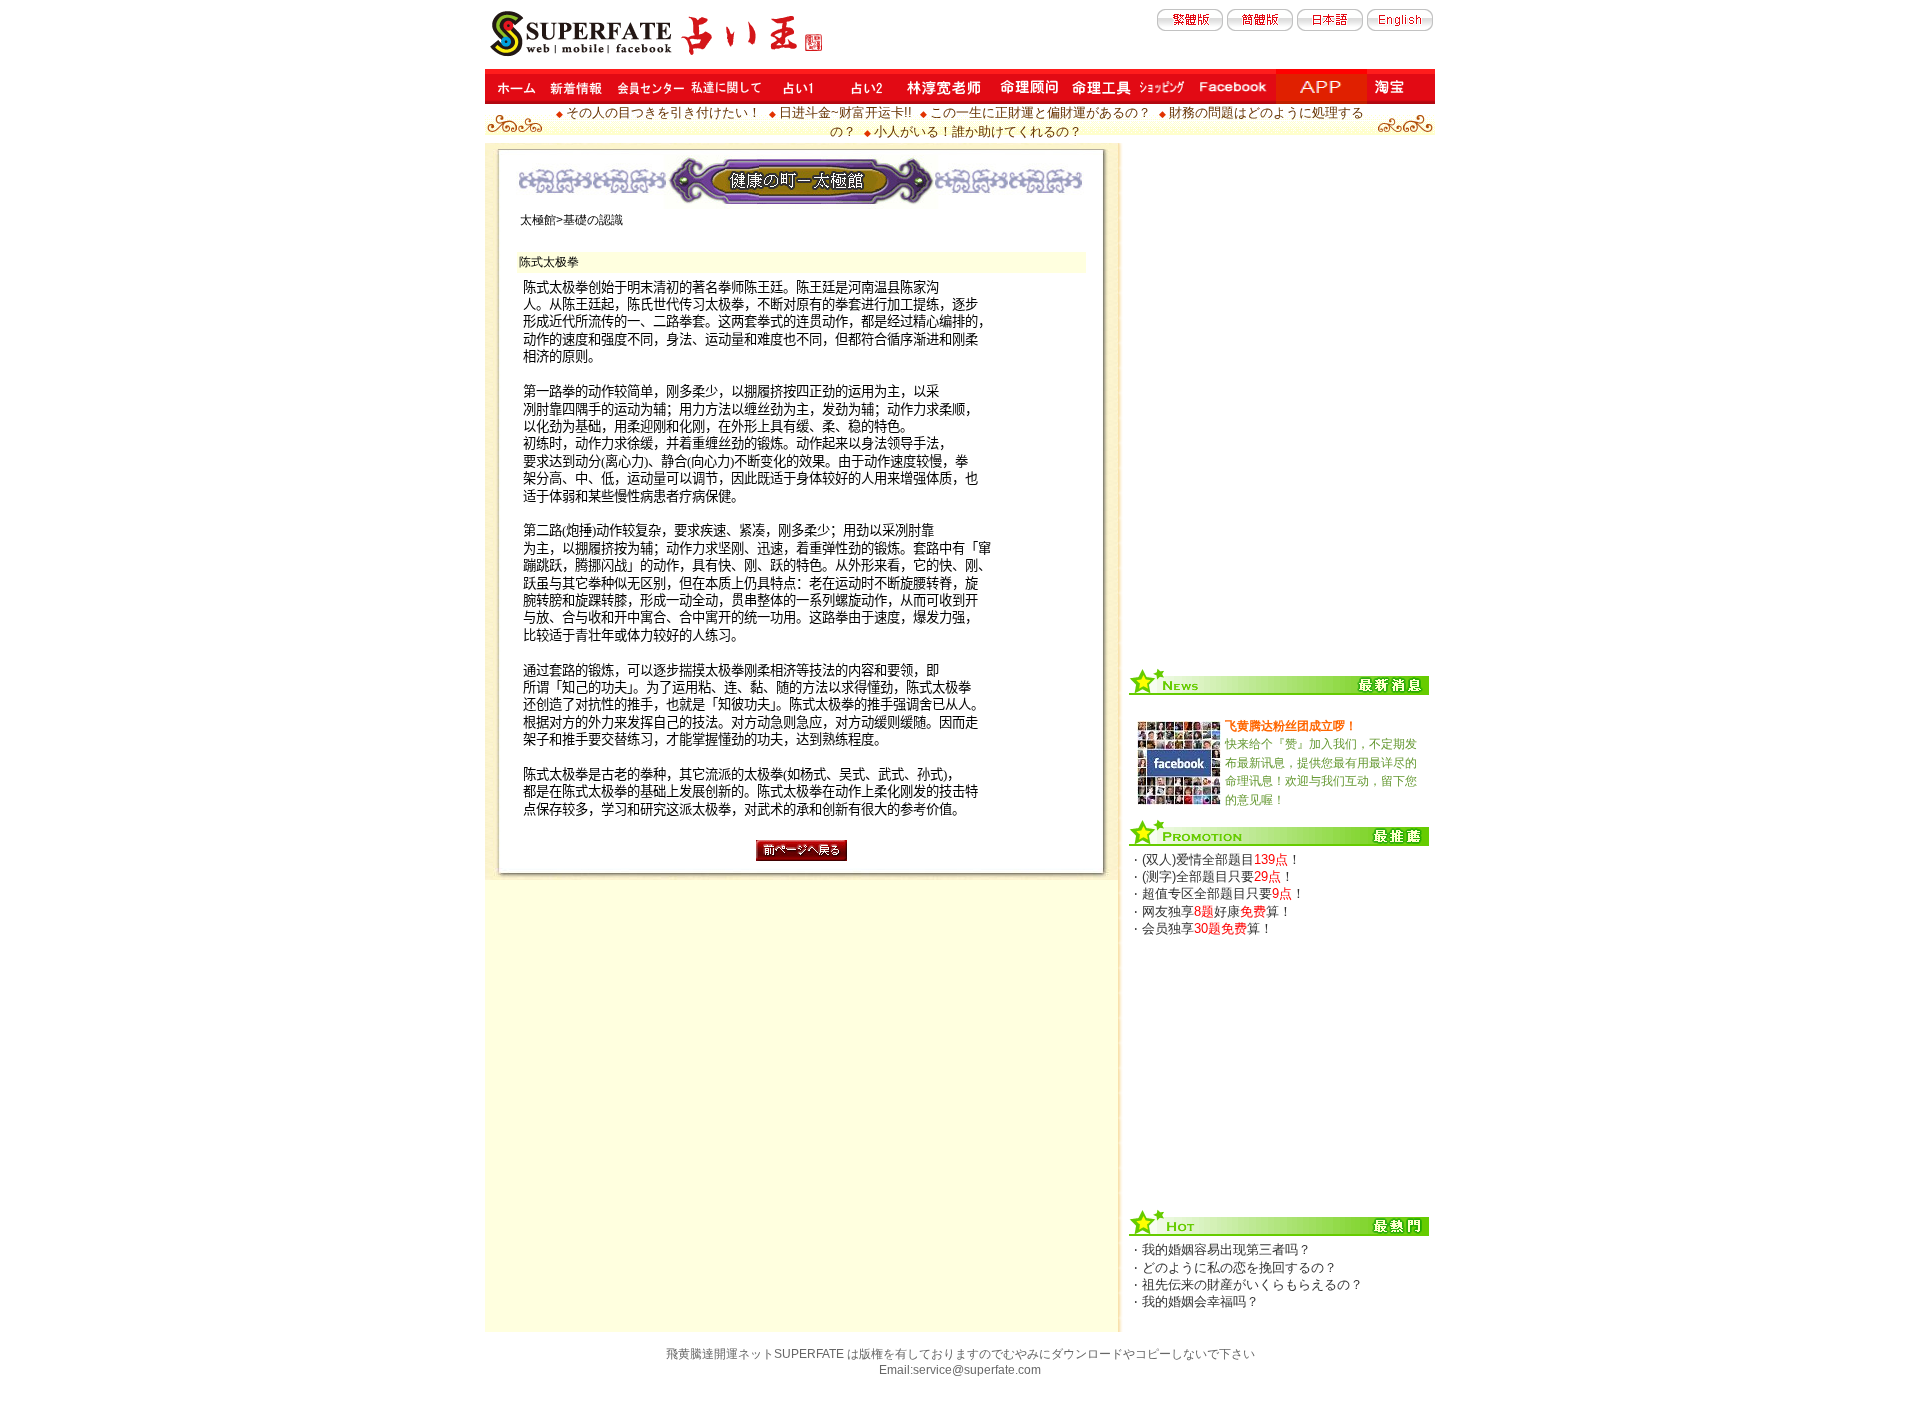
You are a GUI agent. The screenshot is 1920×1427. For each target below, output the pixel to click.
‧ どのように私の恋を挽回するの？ (1235, 1267)
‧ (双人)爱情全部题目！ (1217, 859)
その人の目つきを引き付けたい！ (663, 112)
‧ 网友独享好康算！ (1213, 911)
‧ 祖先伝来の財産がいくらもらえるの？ (1248, 1284)
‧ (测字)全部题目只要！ (1214, 876)
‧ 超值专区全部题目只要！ (1219, 893)
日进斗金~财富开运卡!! (845, 112)
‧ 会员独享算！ (1203, 928)
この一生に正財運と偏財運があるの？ (1040, 112)
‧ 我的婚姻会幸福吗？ (1196, 1301)
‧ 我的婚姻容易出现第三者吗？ (1222, 1249)
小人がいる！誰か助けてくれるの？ (978, 131)
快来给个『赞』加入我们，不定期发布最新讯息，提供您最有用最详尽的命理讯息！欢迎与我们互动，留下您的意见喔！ (1321, 763)
